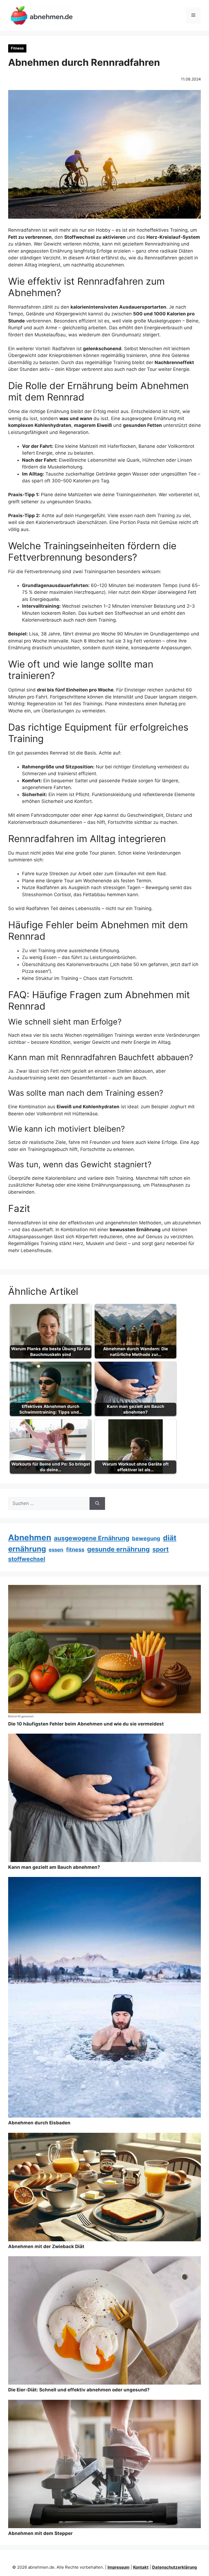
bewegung (146, 1538)
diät (170, 1538)
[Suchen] (97, 1504)
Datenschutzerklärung (175, 2567)
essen (56, 1550)
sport (161, 1549)
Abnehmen (30, 1537)
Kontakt (141, 2567)
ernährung (27, 1549)
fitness (75, 1550)
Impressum (119, 2567)
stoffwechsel (27, 1559)
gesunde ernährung (118, 1549)
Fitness (17, 48)
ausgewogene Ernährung (92, 1538)
